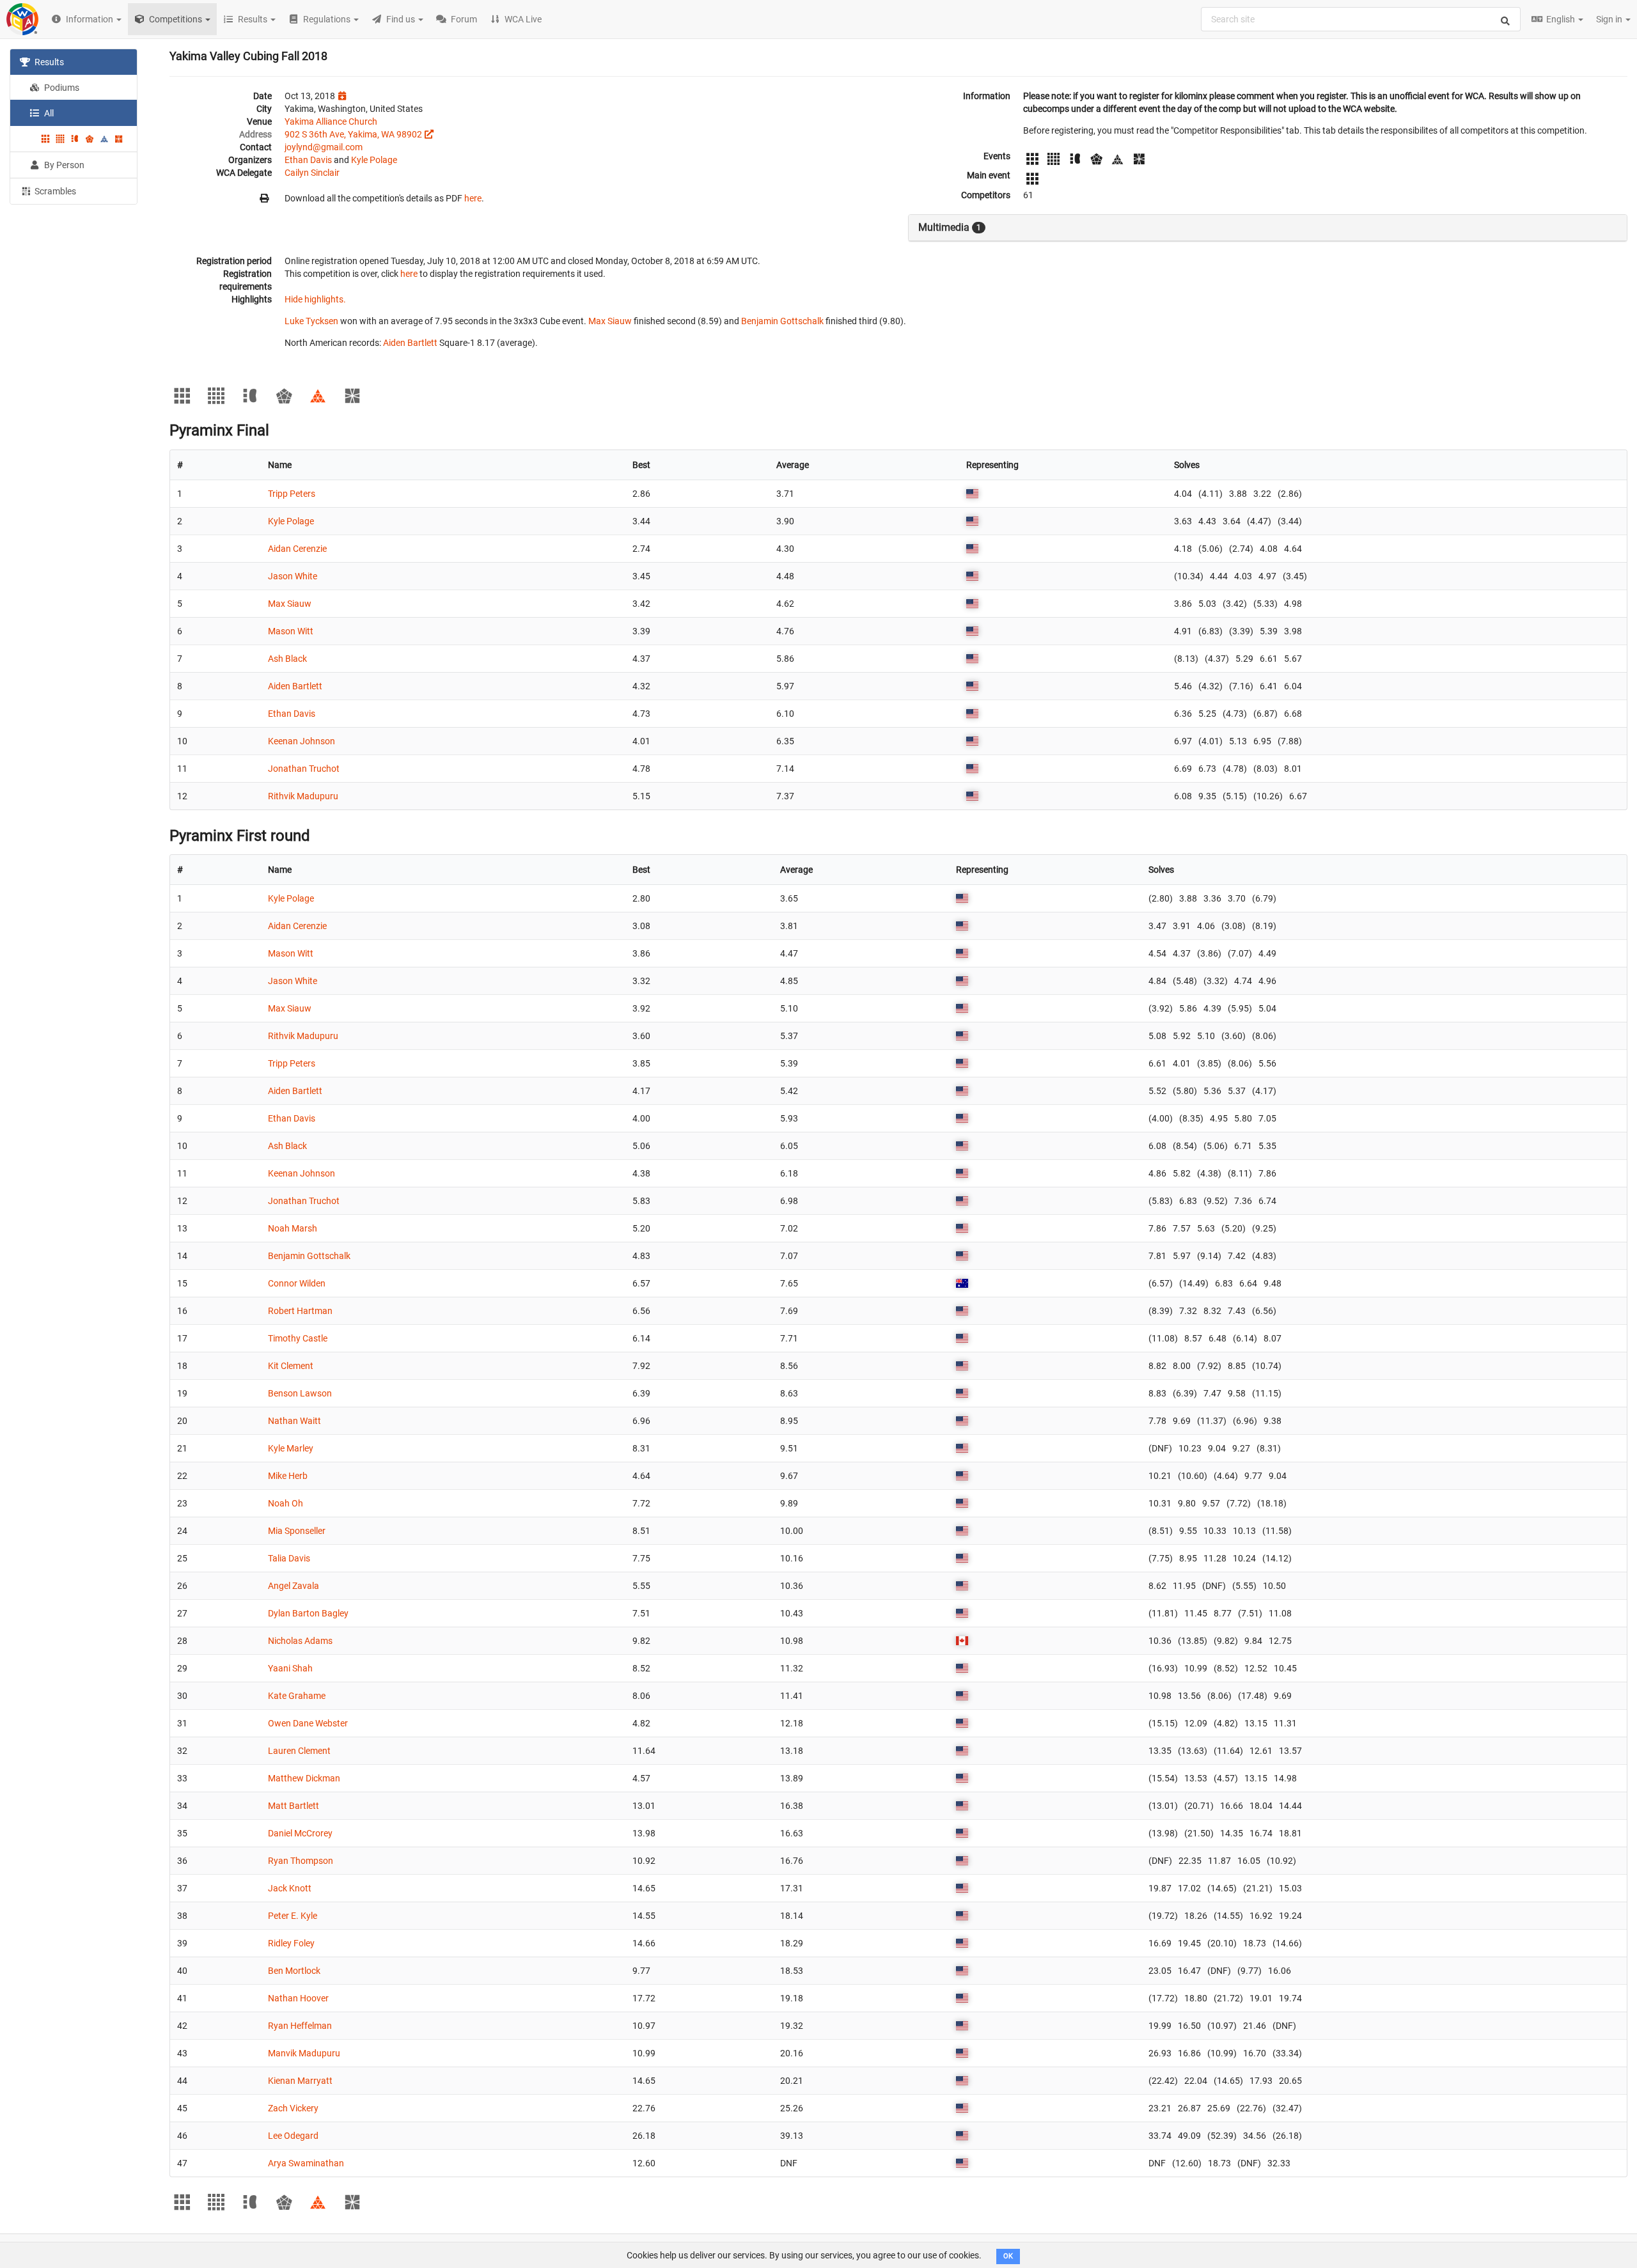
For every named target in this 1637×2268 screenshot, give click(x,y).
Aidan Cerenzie (297, 549)
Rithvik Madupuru (303, 796)
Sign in (1610, 19)
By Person (63, 165)
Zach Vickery (293, 2108)
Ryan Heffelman (300, 2026)
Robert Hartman (300, 1311)
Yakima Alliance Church (331, 121)
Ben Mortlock (294, 1971)
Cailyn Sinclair (312, 173)
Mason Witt (291, 631)
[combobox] (1361, 19)
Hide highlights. (315, 299)
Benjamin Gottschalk (782, 321)
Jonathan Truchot (304, 769)
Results (48, 62)
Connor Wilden (297, 1283)
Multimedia (950, 227)
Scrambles (54, 191)
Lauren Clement (299, 1751)
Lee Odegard (293, 2136)
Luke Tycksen (311, 321)
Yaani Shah (290, 1668)
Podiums (61, 88)
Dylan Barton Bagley (308, 1613)
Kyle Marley (291, 1448)
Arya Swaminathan (306, 2163)
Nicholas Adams (300, 1641)
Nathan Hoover (298, 1998)
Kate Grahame (297, 1696)
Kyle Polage (374, 160)
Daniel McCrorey (300, 1833)
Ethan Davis (308, 160)
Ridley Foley (291, 1943)
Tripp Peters (292, 494)
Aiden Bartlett (410, 343)
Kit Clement (291, 1366)
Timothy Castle (298, 1338)
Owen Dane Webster (308, 1723)
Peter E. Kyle (293, 1916)
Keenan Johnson (302, 741)
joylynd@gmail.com (324, 147)
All (48, 113)
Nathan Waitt (294, 1421)
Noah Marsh (293, 1228)
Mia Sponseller (297, 1531)
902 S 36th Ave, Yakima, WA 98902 (353, 134)
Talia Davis (289, 1558)
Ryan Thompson (301, 1861)
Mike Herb (288, 1476)
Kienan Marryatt (300, 2081)
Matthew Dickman (304, 1778)
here (473, 198)
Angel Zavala (294, 1586)
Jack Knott (290, 1888)
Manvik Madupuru (304, 2053)
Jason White (293, 576)
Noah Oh (286, 1503)
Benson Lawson (300, 1393)
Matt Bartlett (294, 1806)
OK (1008, 2256)
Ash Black (287, 659)
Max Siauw (610, 321)
